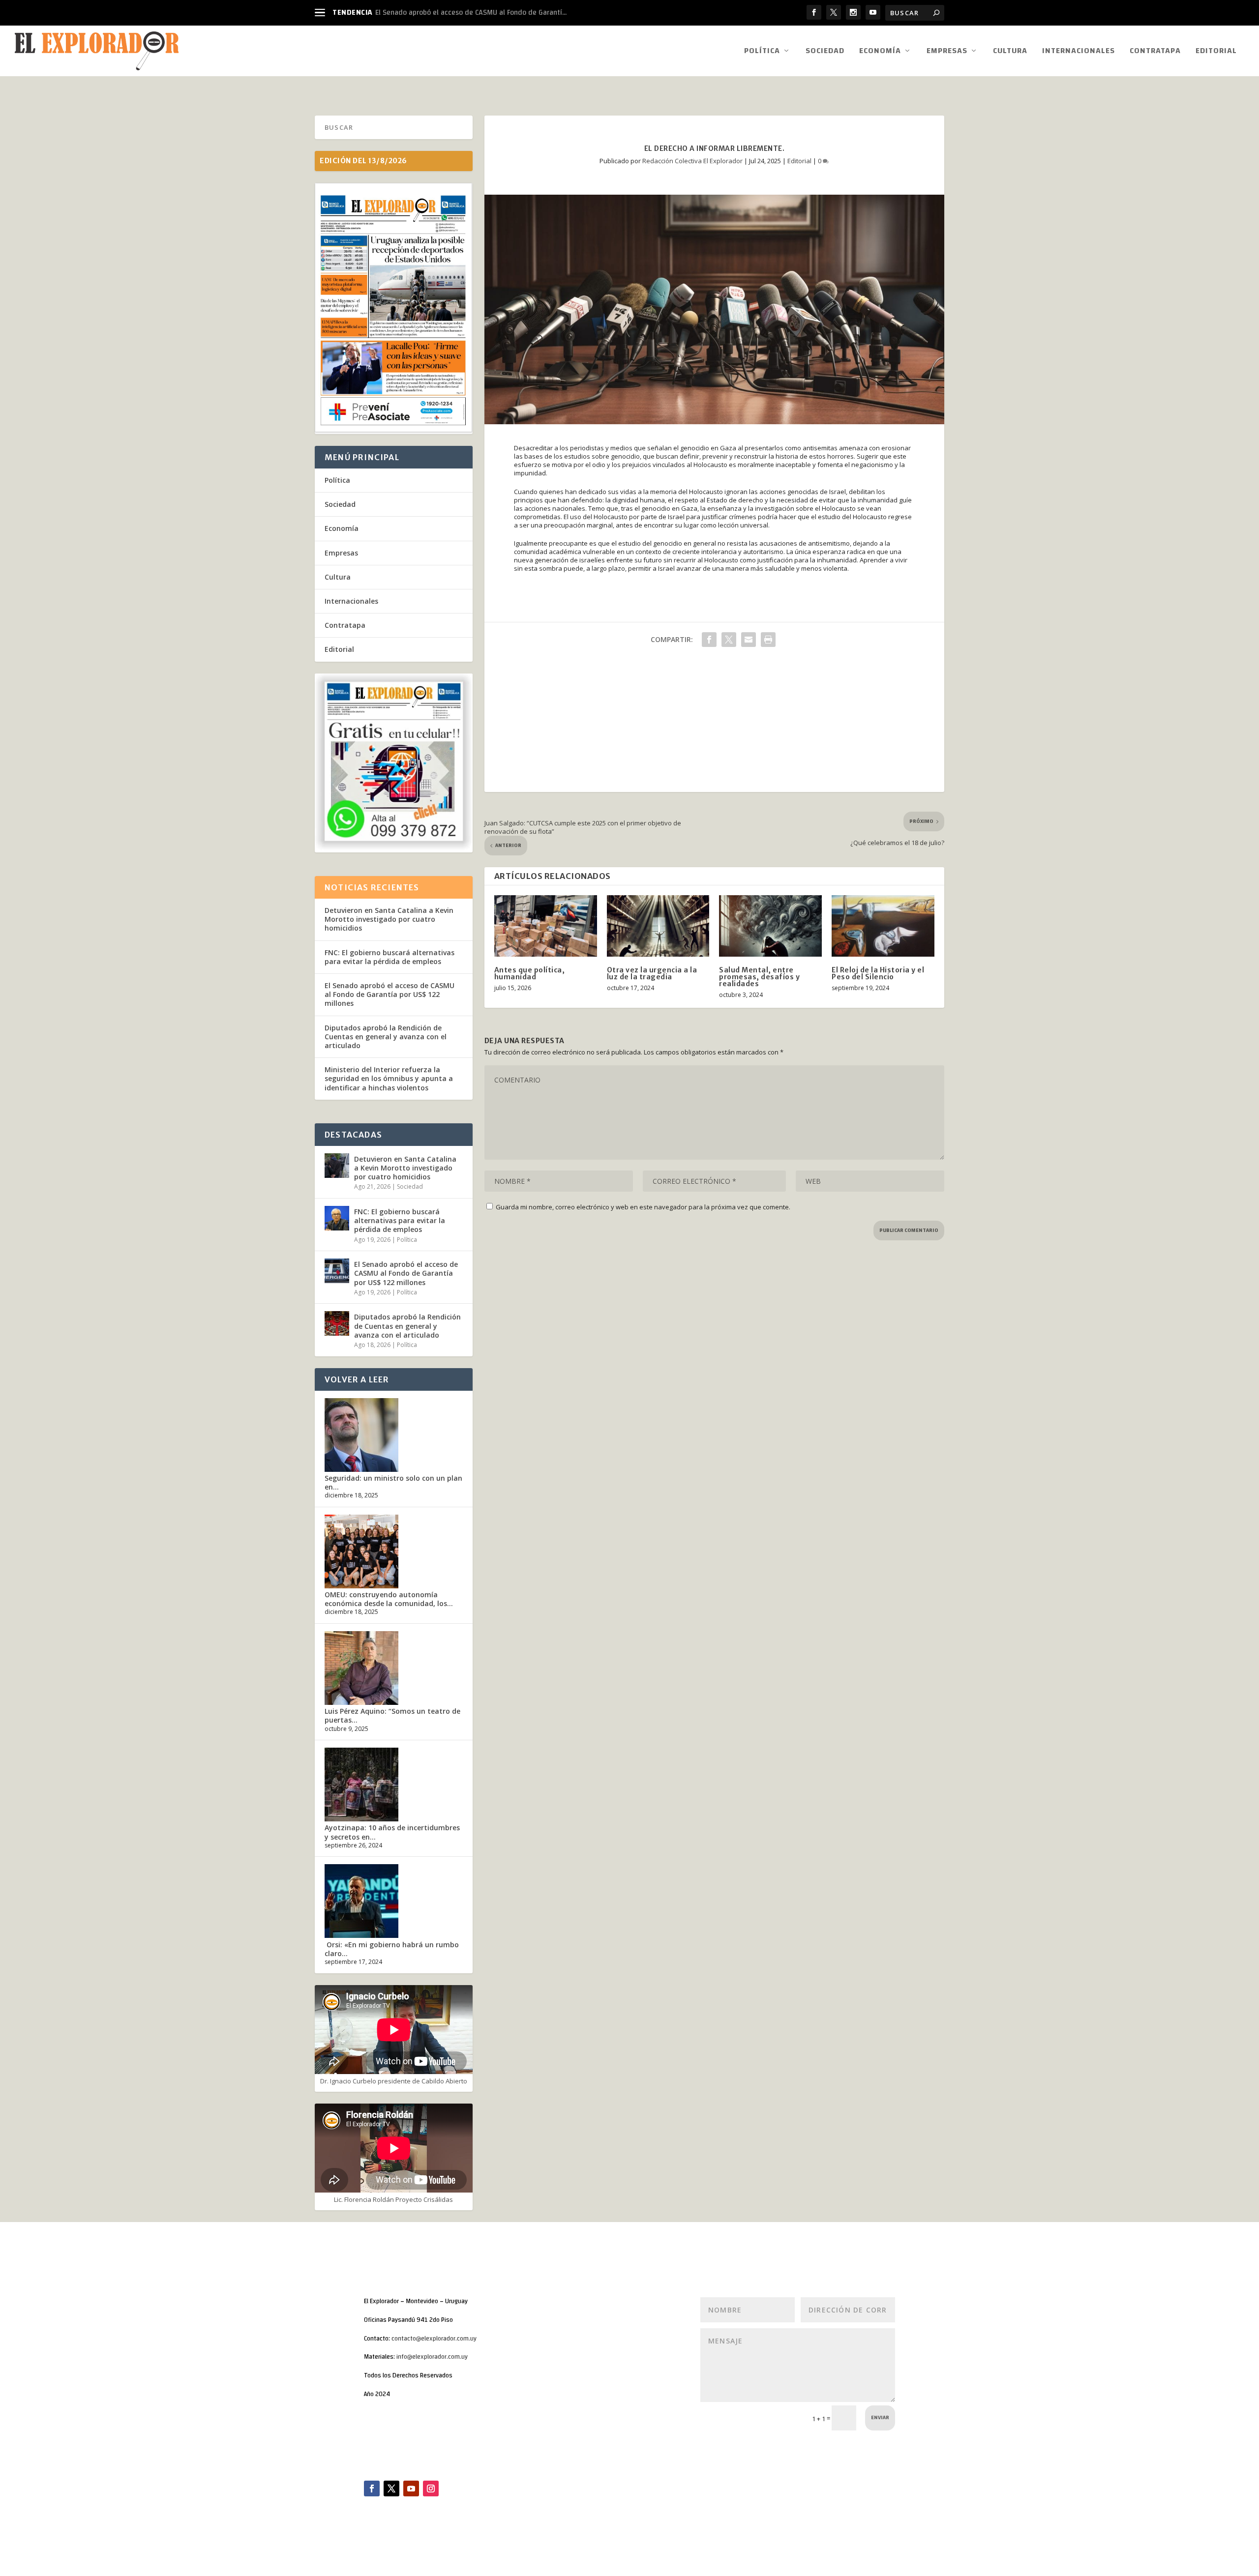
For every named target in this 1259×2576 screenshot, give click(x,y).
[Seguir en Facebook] (372, 2488)
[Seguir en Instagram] (431, 2488)
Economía (880, 52)
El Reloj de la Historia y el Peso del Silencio (878, 973)
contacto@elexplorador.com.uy (434, 2339)
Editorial (1216, 52)
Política (762, 52)
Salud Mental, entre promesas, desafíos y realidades (759, 977)
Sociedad (825, 52)
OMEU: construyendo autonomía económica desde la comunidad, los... (389, 1599)
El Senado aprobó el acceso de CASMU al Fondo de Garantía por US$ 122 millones (390, 994)
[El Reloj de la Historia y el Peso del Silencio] (883, 926)
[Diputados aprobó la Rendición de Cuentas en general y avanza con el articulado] (337, 1323)
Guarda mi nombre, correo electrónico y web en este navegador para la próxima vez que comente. (643, 1207)
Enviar (880, 2418)
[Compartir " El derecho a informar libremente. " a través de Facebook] (709, 640)
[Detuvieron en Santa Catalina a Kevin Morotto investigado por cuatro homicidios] (337, 1166)
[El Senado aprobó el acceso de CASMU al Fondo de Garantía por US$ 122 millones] (337, 1271)
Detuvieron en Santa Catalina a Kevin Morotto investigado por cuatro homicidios (389, 919)
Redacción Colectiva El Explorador (692, 161)
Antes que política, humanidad (530, 973)
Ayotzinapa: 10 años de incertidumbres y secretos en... (392, 1832)
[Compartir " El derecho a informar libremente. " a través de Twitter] (729, 640)
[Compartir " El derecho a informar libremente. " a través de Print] (768, 640)
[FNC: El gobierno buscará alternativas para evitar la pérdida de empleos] (337, 1218)
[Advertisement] (714, 723)
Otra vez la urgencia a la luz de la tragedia (652, 973)
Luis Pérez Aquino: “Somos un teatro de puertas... (392, 1715)
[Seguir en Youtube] (411, 2488)
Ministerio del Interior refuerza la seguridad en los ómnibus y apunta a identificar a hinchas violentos (389, 1078)
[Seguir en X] (391, 2488)
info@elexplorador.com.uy (432, 2357)
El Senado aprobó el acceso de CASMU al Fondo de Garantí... (471, 13)
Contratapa (1155, 52)
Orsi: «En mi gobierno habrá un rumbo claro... (392, 1949)
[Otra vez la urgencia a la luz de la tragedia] (658, 926)
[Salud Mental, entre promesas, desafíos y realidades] (770, 926)
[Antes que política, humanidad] (546, 926)
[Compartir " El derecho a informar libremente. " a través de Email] (749, 640)
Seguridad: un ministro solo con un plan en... (393, 1482)
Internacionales (1079, 52)
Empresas (947, 52)
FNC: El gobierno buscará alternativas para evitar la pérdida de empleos (390, 957)
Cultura (1010, 52)
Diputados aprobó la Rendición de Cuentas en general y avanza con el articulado (386, 1037)
